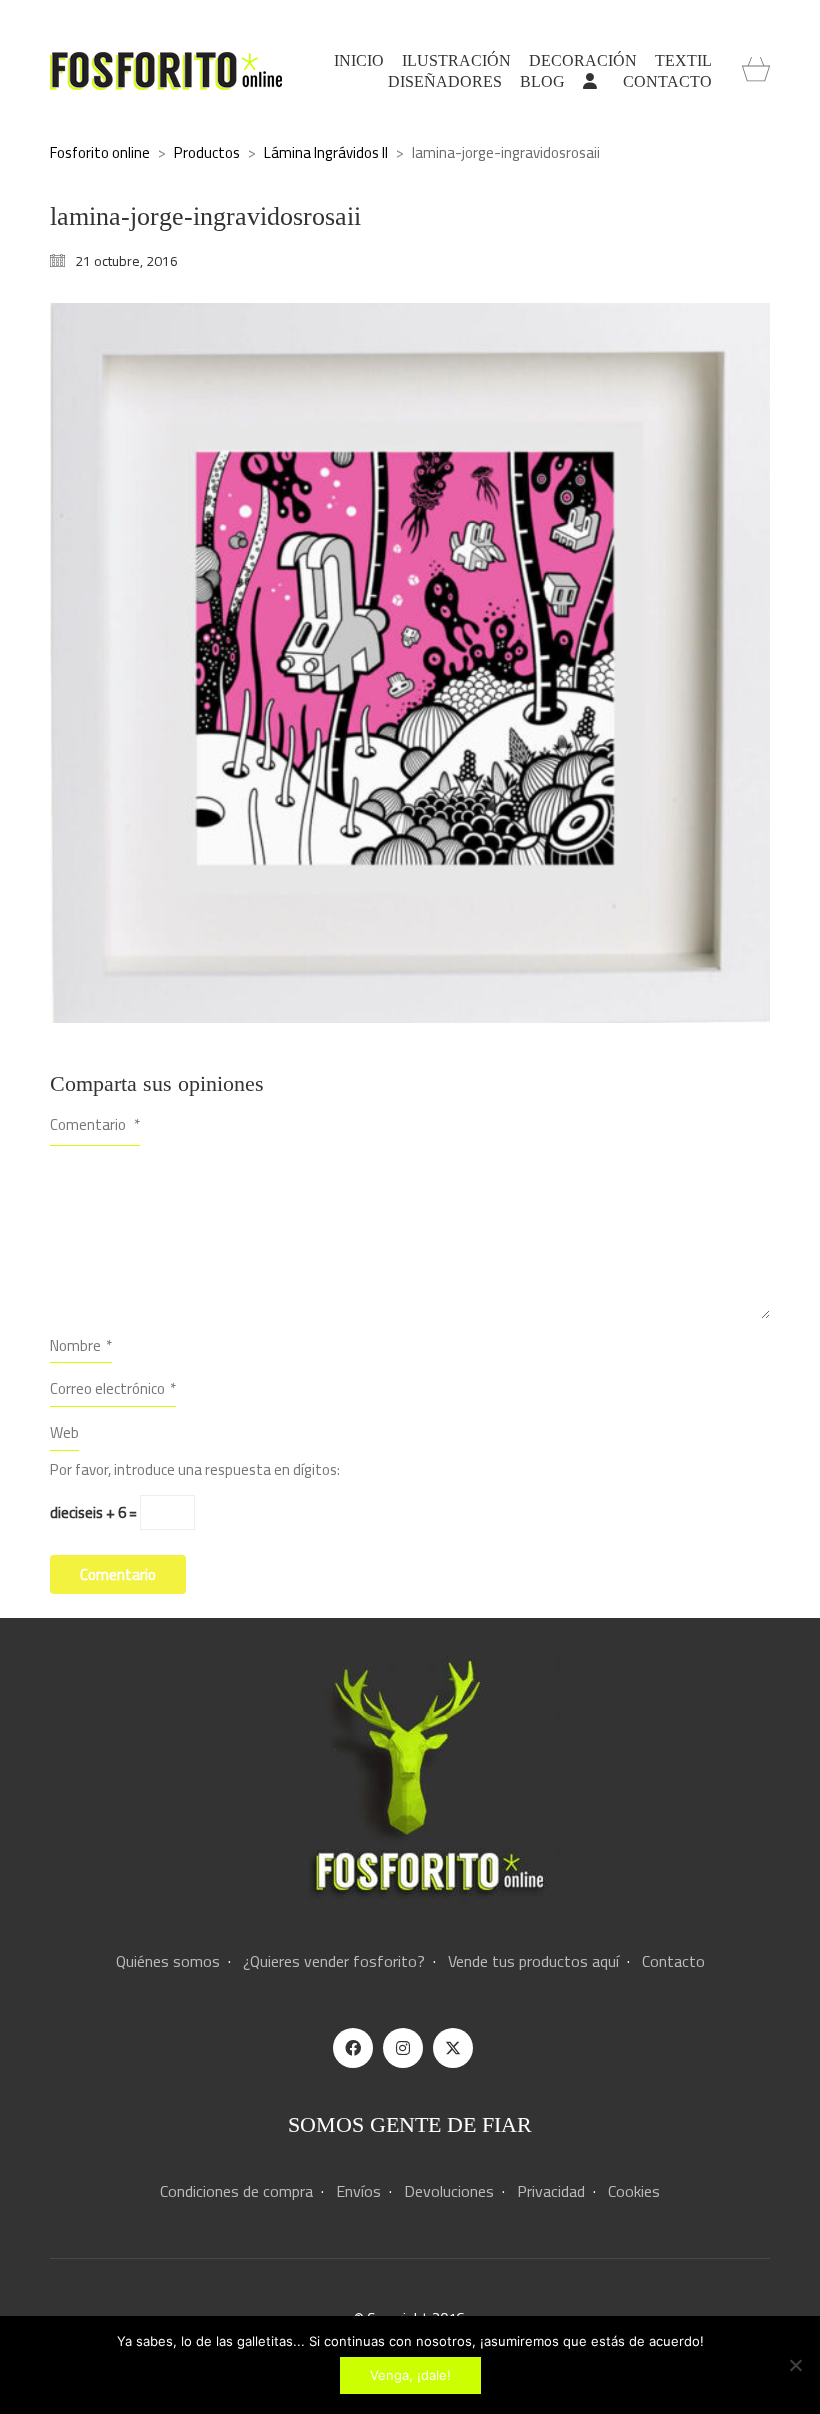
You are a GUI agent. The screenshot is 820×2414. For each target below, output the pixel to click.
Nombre (81, 1345)
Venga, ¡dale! (410, 2375)
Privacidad (551, 2191)
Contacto (673, 1961)
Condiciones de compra (236, 2191)
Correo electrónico (113, 1388)
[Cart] (756, 71)
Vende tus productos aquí (533, 1961)
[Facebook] (353, 2048)
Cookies (634, 2191)
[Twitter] (453, 2048)
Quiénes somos (168, 1961)
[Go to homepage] (166, 71)
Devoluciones (449, 2191)
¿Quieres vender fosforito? (334, 1961)
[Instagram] (403, 2048)
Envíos (358, 2191)
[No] (795, 2365)
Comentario (95, 1124)
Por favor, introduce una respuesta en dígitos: (195, 1470)
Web (64, 1432)
